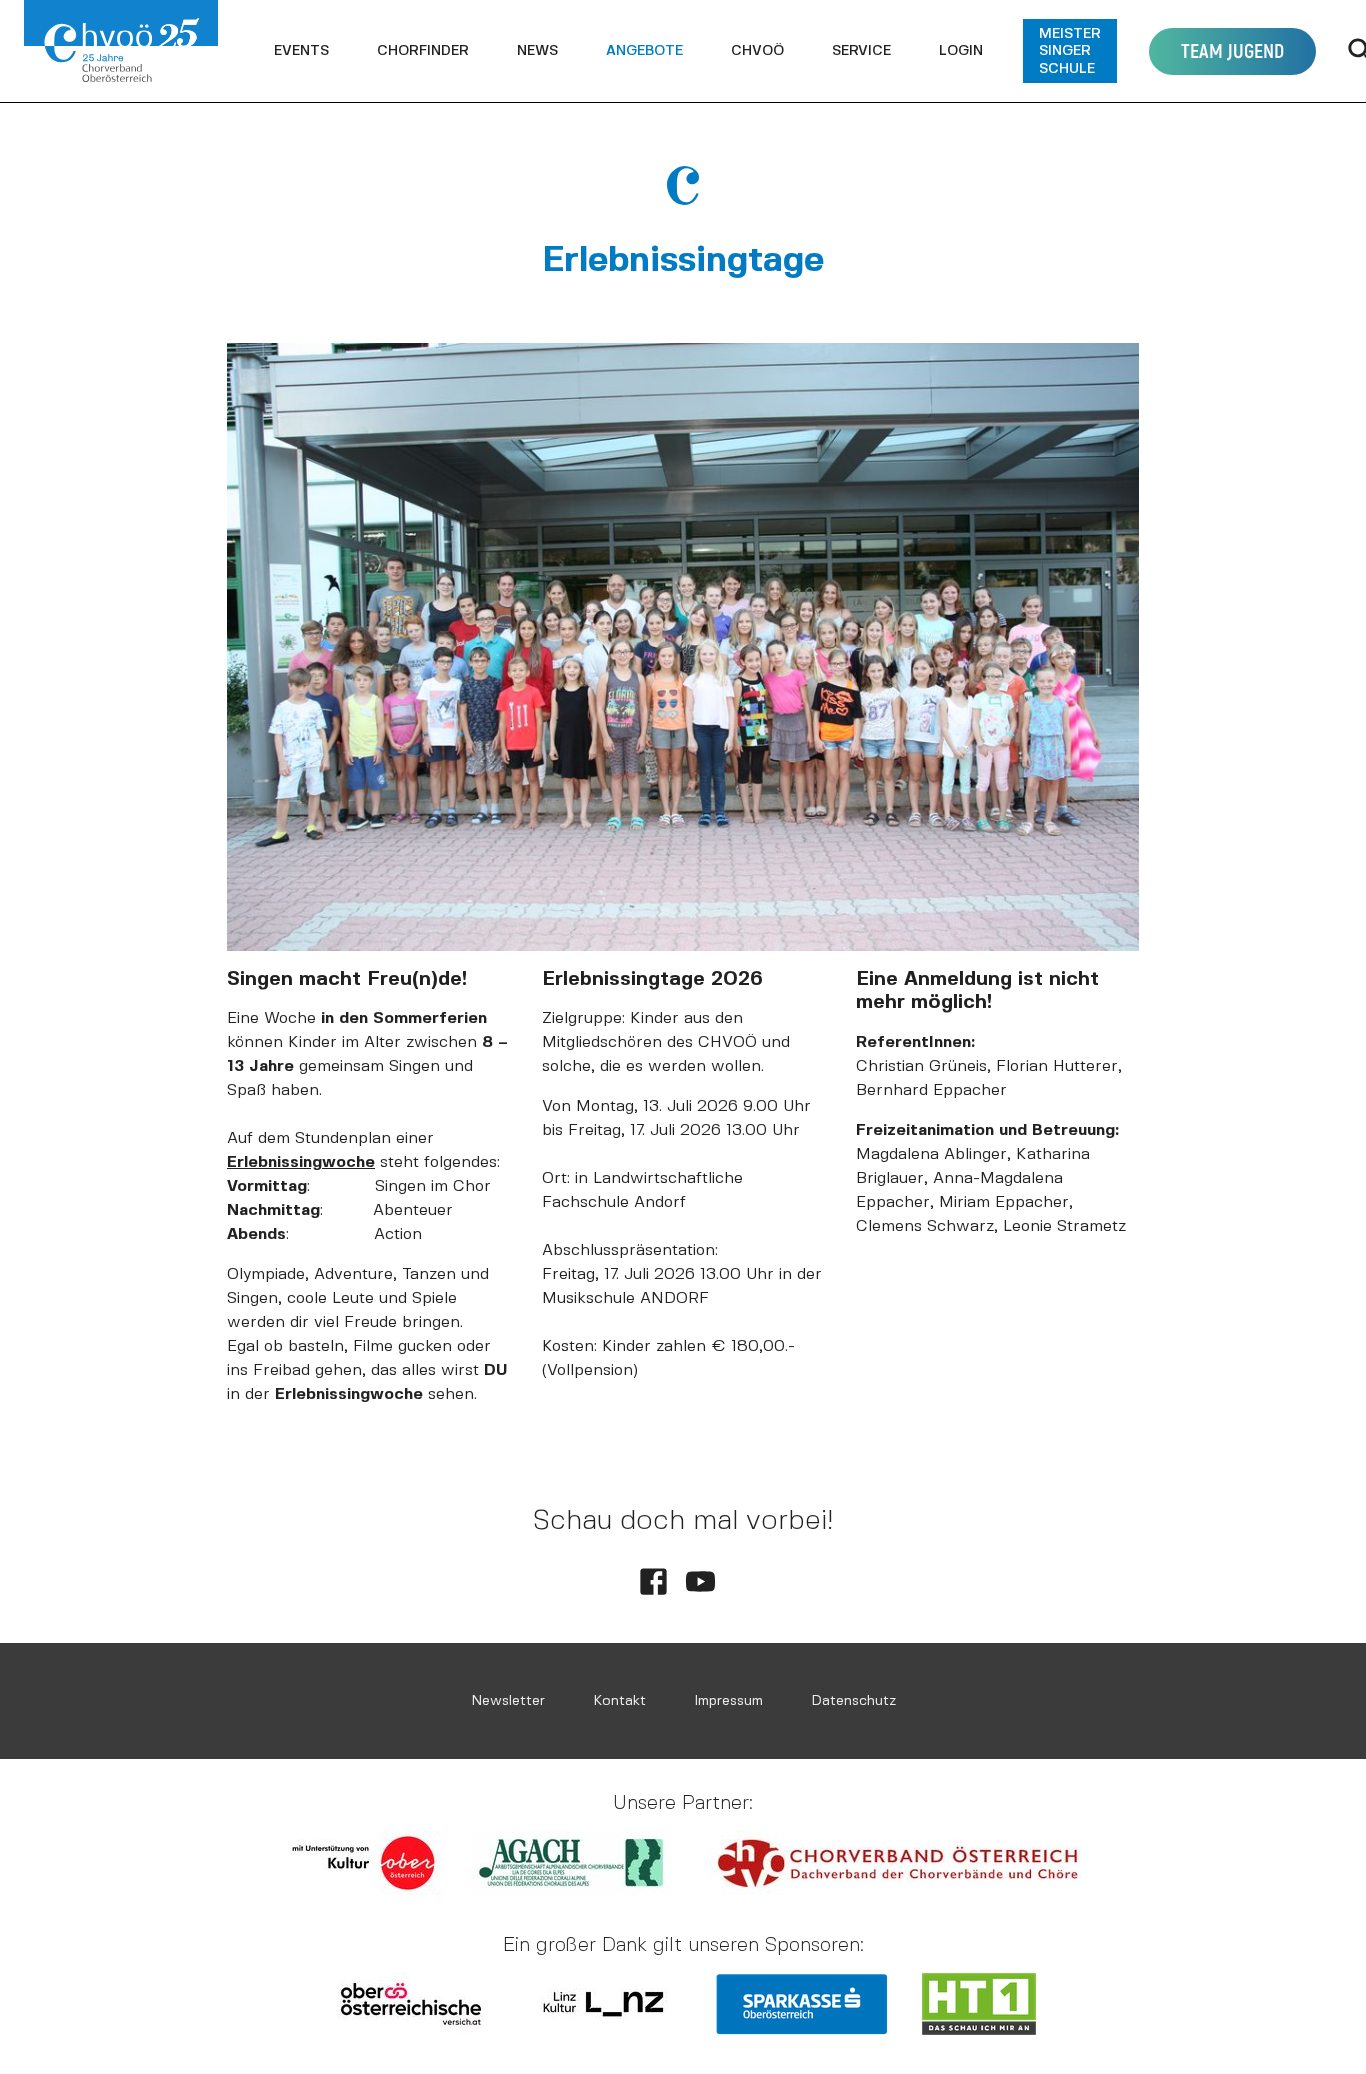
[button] (301, 51)
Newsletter (508, 1700)
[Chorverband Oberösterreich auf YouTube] (700, 1581)
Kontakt (619, 1700)
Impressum (728, 1700)
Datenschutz (853, 1700)
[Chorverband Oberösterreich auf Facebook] (653, 1581)
